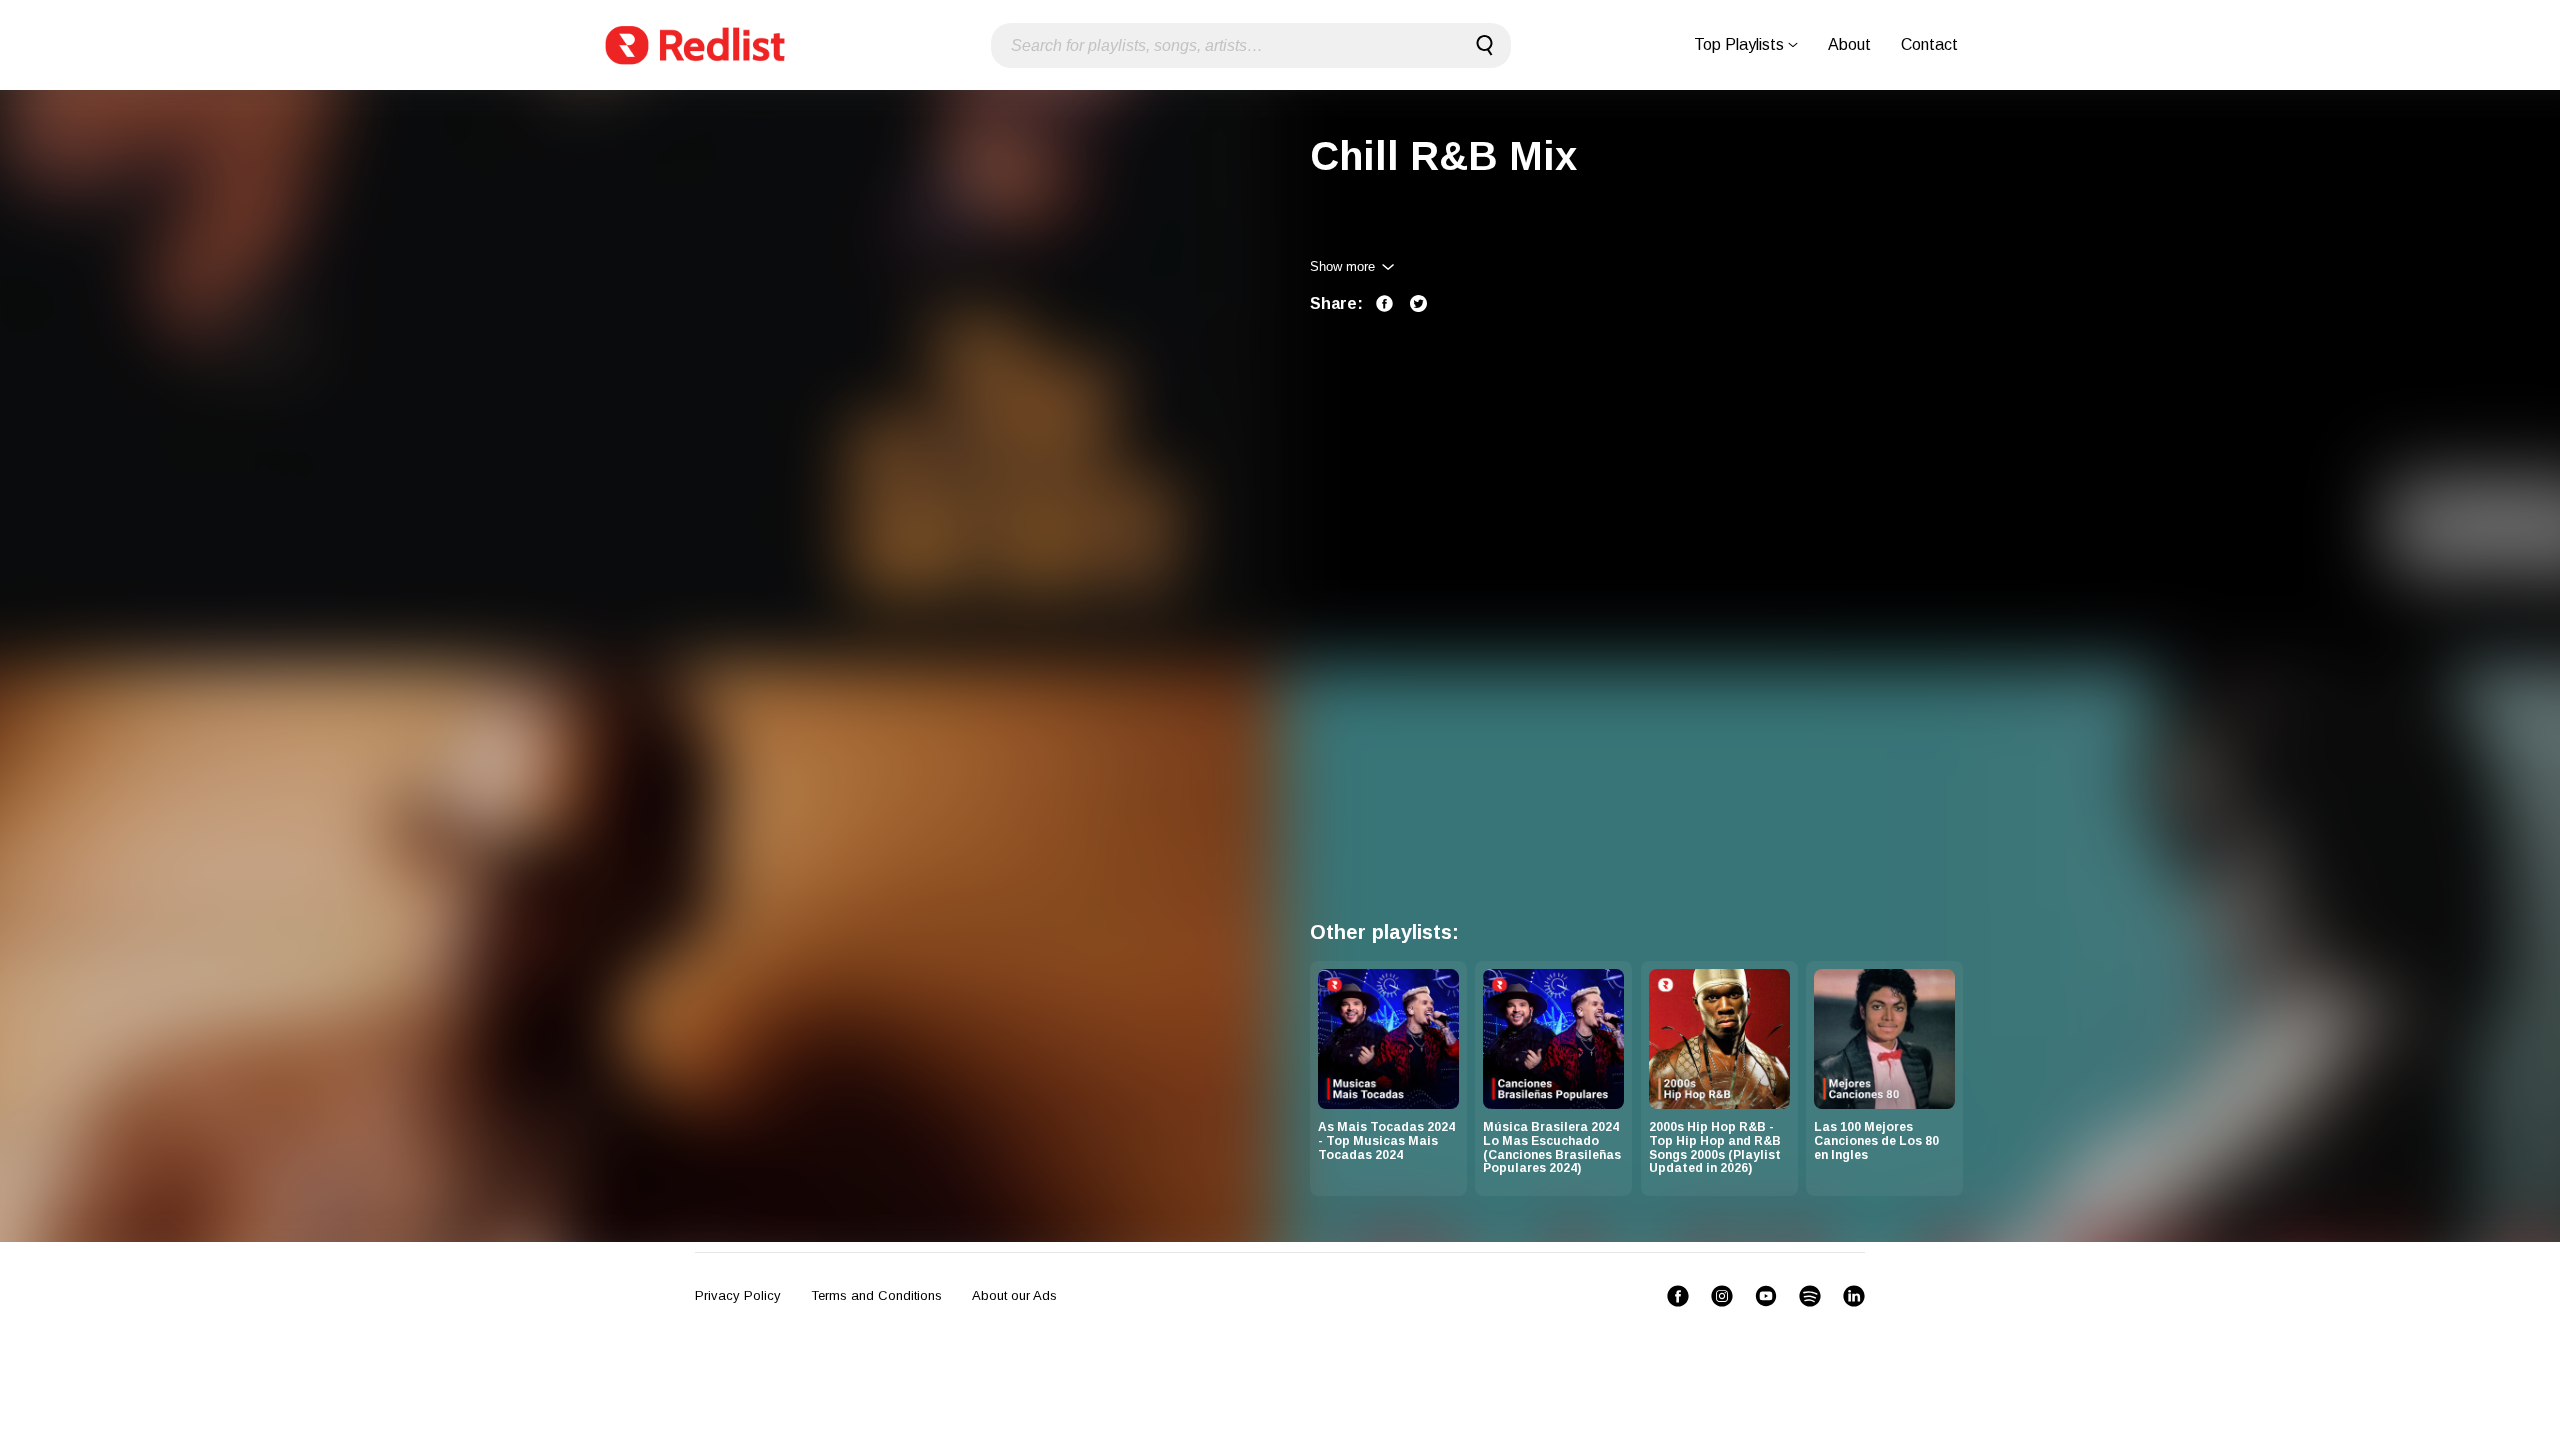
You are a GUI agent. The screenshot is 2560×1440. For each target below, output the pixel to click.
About (1849, 44)
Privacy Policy (738, 1295)
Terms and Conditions (876, 1295)
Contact (1929, 44)
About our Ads (1014, 1295)
